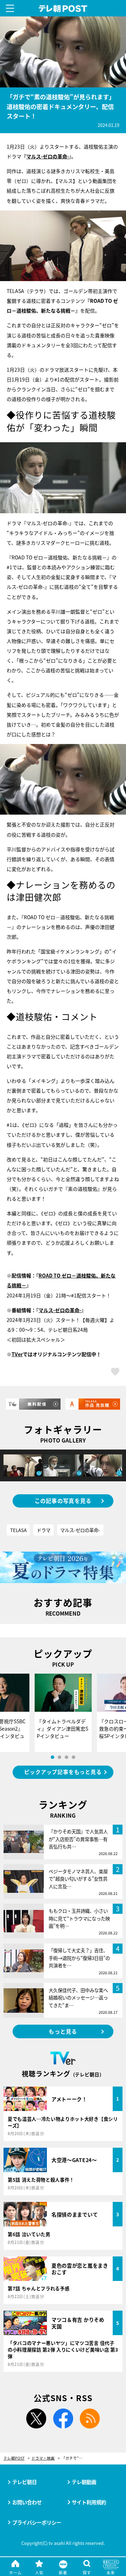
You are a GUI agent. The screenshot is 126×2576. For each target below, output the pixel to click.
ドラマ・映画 (43, 2458)
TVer (17, 1354)
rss (90, 2419)
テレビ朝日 (24, 2482)
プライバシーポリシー (37, 2522)
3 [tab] (66, 1757)
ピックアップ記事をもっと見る (63, 1772)
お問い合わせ (27, 2502)
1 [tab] (52, 1757)
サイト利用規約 (89, 2502)
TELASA (18, 1530)
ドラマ (44, 1530)
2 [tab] (59, 1757)
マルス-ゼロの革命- (48, 156)
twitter (36, 2419)
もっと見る (63, 2031)
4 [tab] (73, 1757)
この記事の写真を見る (63, 1501)
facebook (63, 2419)
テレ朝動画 (84, 2482)
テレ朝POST (63, 9)
